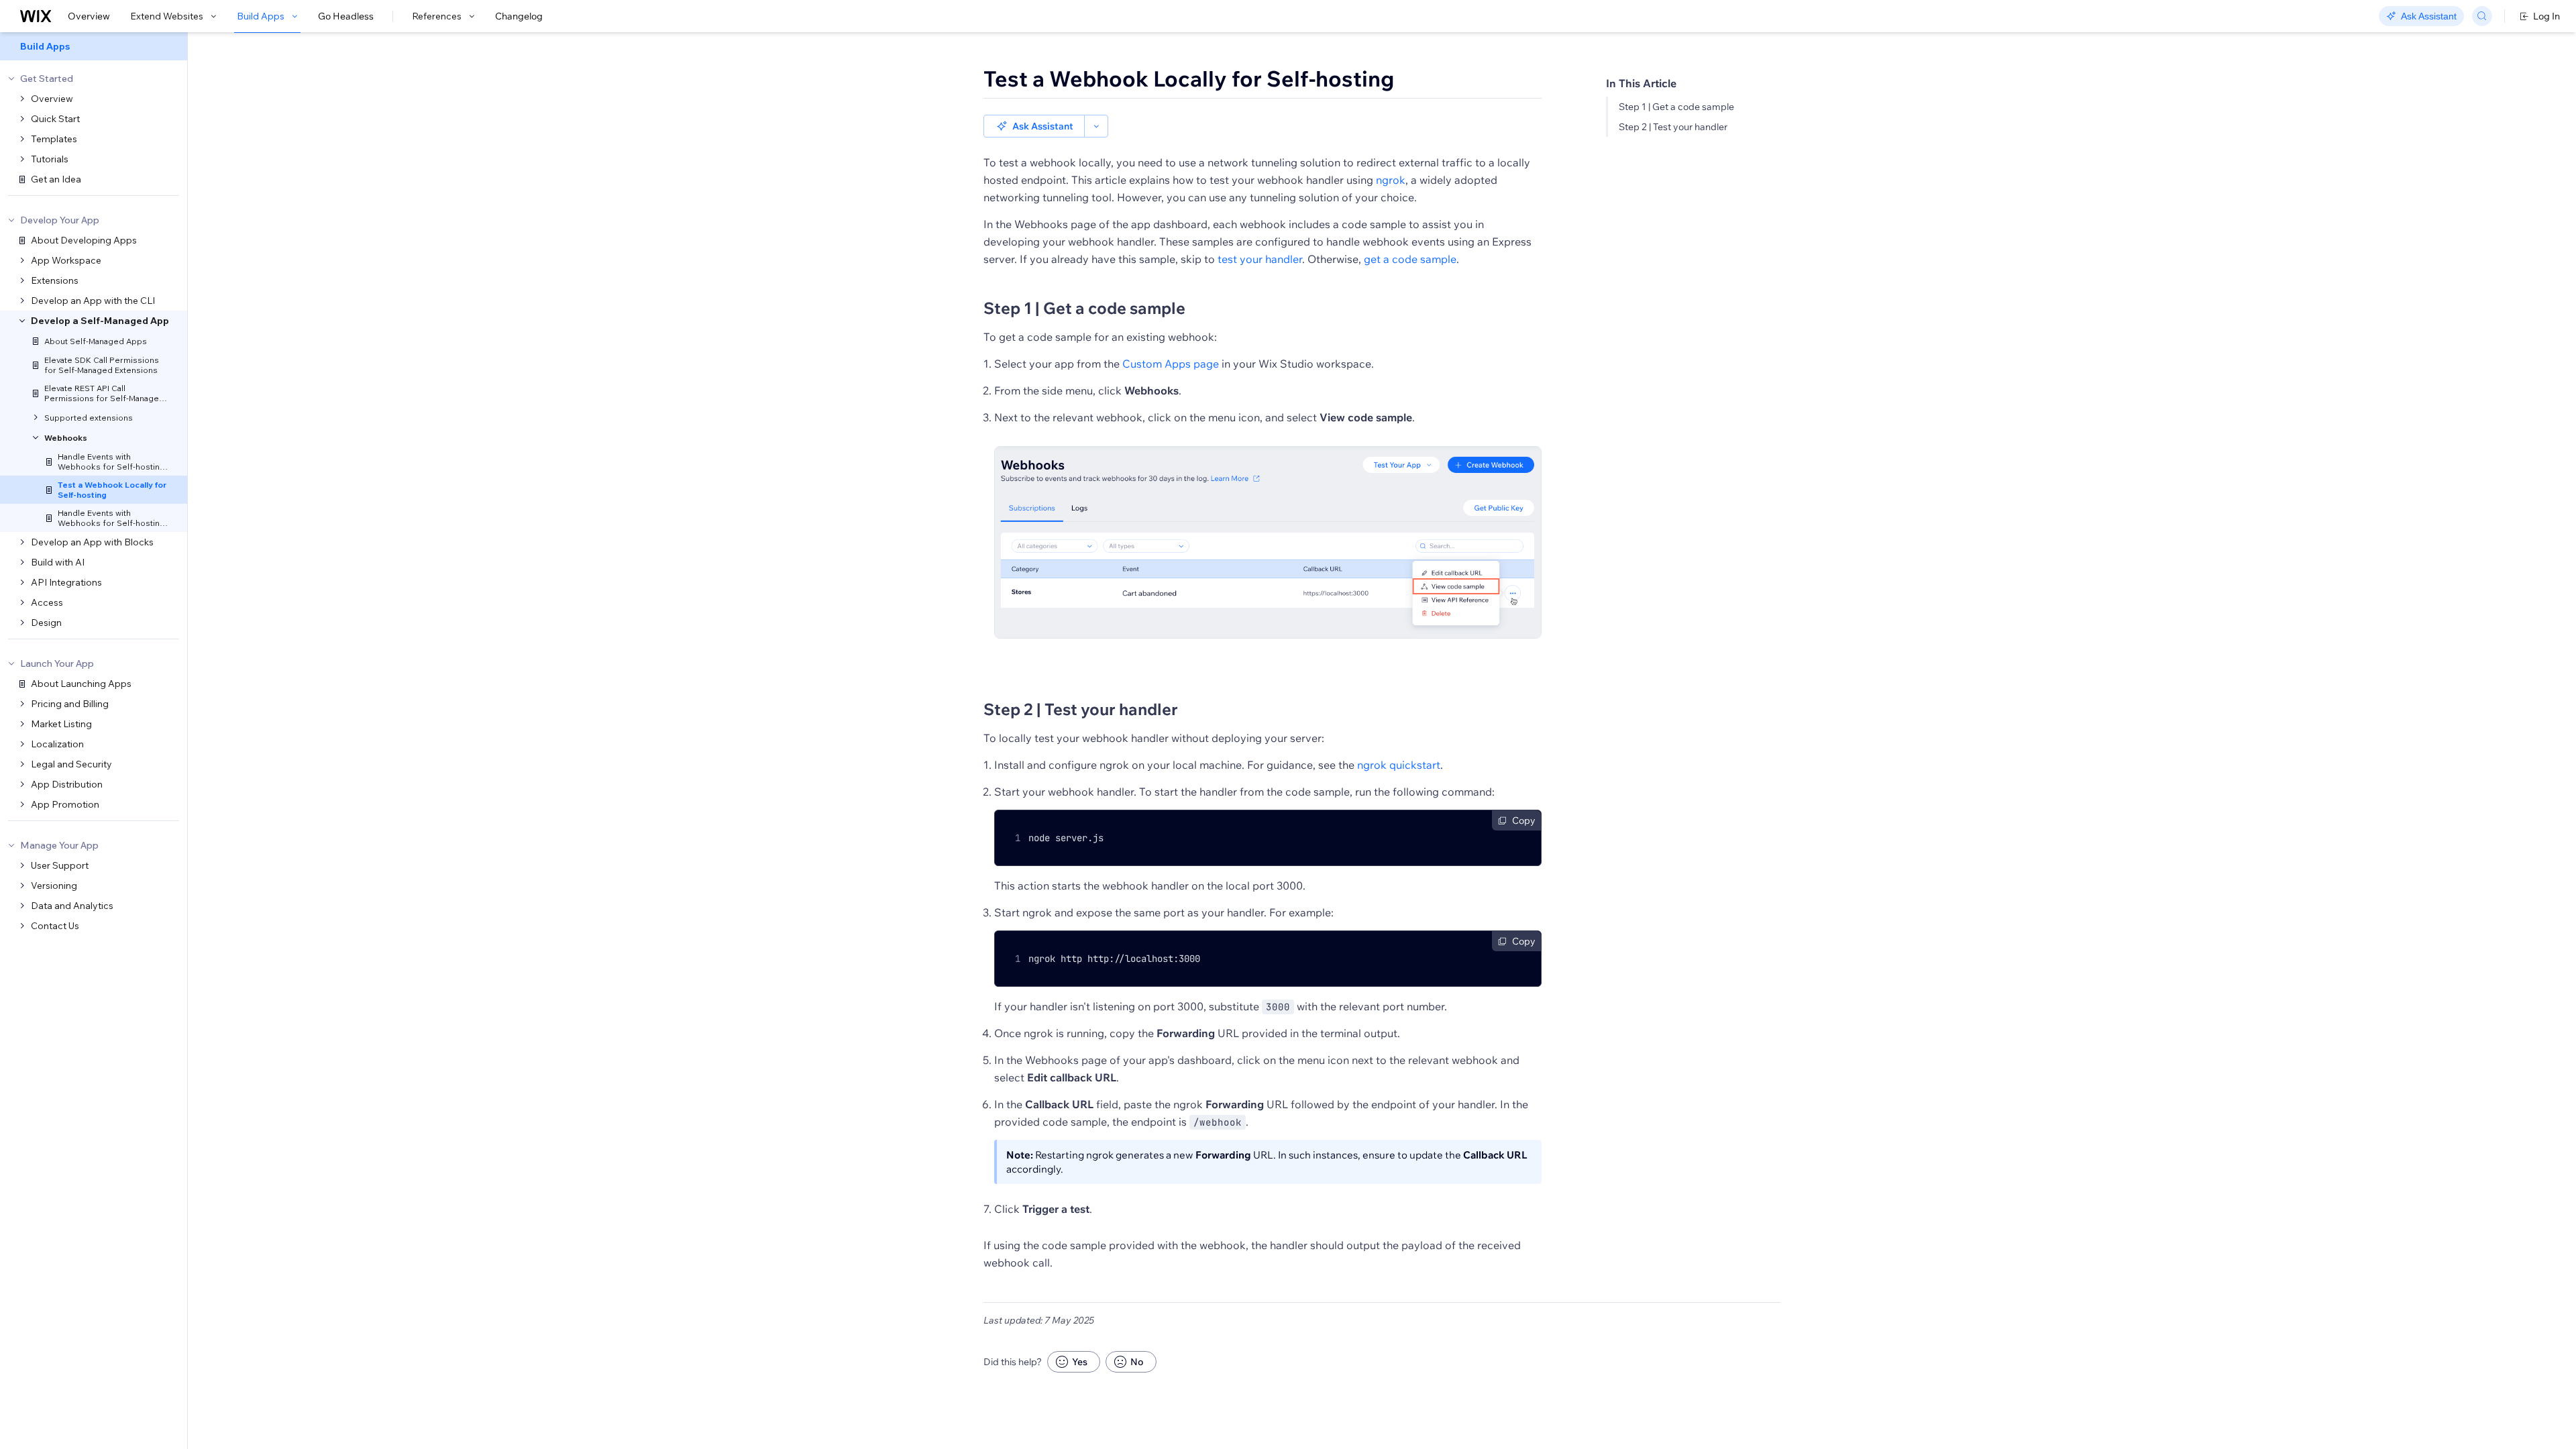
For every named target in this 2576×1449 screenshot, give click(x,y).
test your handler (1260, 259)
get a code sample (1410, 259)
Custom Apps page (1171, 364)
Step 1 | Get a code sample (1676, 107)
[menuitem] (94, 46)
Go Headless (346, 16)
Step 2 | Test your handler (1673, 127)
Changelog (519, 16)
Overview (89, 16)
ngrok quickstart (1399, 765)
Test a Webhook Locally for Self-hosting (1189, 78)
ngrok (1391, 180)
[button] (1034, 126)
